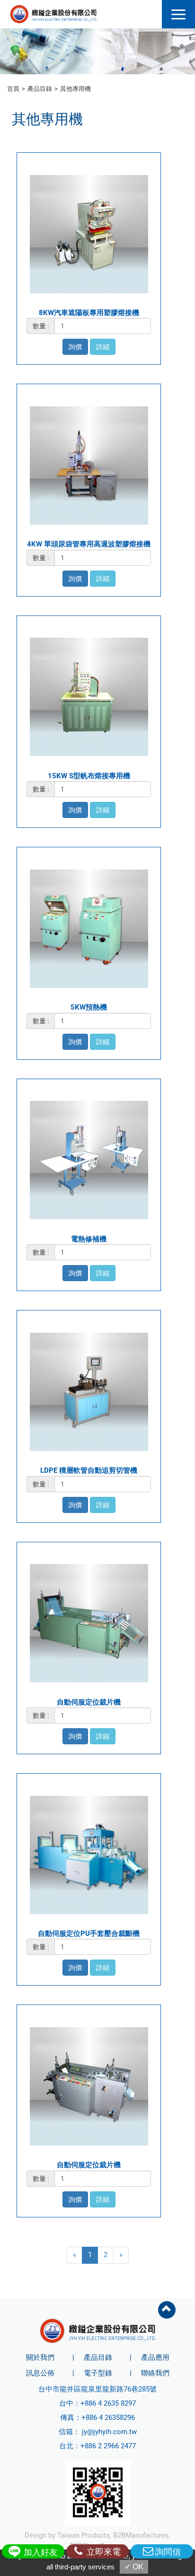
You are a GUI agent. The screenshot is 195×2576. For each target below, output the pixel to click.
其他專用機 (75, 89)
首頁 (13, 89)
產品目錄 (40, 89)
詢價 (75, 347)
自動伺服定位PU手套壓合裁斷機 (89, 1934)
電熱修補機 (89, 1239)
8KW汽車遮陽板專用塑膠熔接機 (89, 313)
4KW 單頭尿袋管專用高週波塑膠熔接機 (89, 544)
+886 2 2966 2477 (108, 2446)
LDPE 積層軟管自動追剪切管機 (89, 1470)
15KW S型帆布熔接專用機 (89, 776)
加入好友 (40, 2552)
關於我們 (40, 2357)
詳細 (103, 347)
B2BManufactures (141, 2535)
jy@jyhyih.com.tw (109, 2432)
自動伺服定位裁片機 (89, 1702)
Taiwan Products (84, 2535)
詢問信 (168, 2552)
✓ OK (134, 2567)
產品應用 (155, 2357)
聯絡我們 (155, 2373)
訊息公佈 (40, 2373)
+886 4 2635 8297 (108, 2403)
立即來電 (103, 2552)
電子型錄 (98, 2373)
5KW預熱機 (89, 1007)
